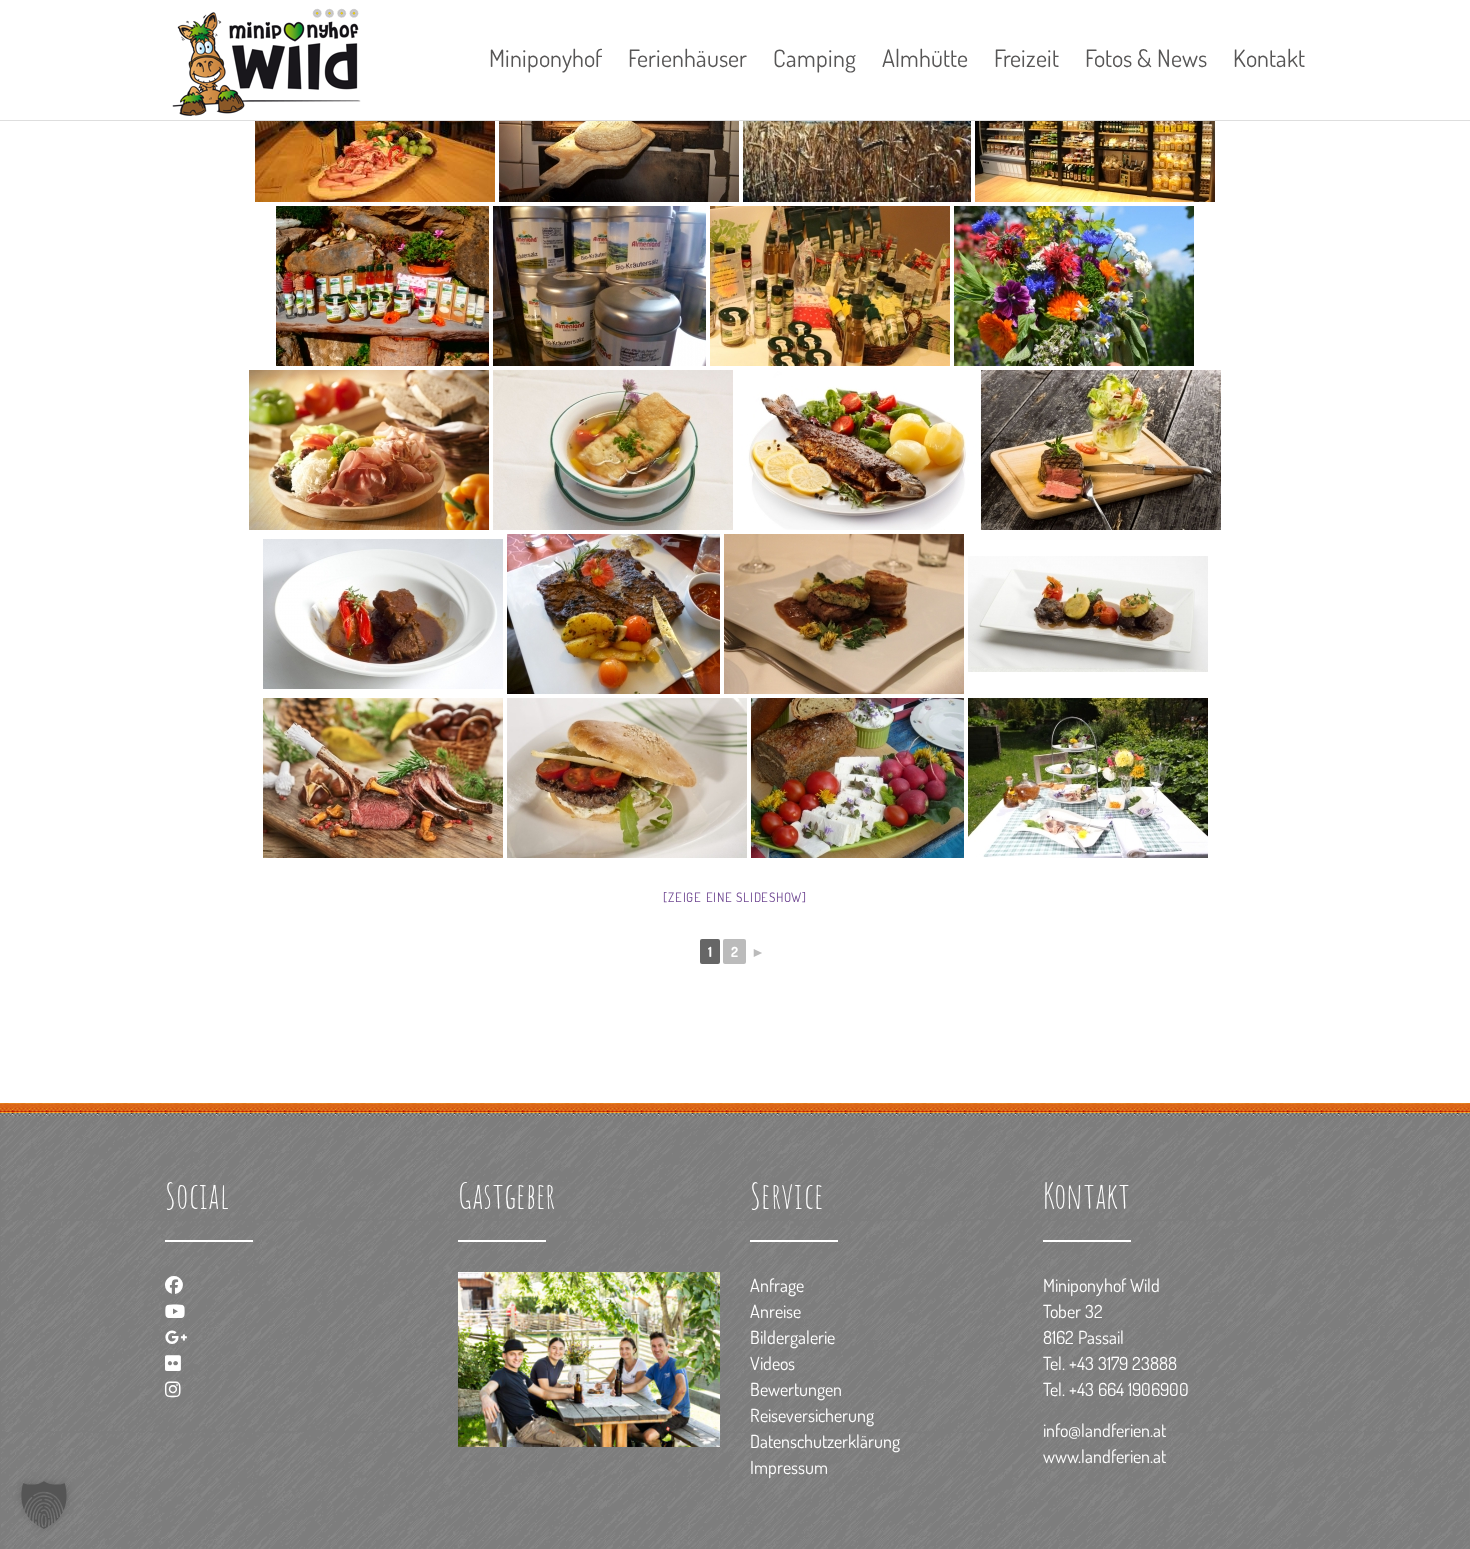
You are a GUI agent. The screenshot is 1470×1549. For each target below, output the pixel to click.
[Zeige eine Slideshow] (735, 897)
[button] (44, 1505)
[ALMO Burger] (627, 778)
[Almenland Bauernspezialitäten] (830, 286)
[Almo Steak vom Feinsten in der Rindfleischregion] (1101, 450)
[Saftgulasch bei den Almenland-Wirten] (383, 614)
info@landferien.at (1104, 1430)
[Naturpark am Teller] (1088, 778)
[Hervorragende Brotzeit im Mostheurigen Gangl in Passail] (369, 450)
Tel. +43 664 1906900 (1116, 1389)
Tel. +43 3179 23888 (1110, 1363)
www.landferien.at (1104, 1456)
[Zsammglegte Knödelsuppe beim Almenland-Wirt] (613, 450)
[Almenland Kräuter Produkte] (599, 286)
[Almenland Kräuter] (382, 286)
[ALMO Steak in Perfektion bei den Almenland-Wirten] (613, 614)
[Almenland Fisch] (857, 450)
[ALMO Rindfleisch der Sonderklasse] (844, 614)
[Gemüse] (857, 778)
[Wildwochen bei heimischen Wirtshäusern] (383, 778)
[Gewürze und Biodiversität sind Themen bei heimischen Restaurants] (1088, 614)
